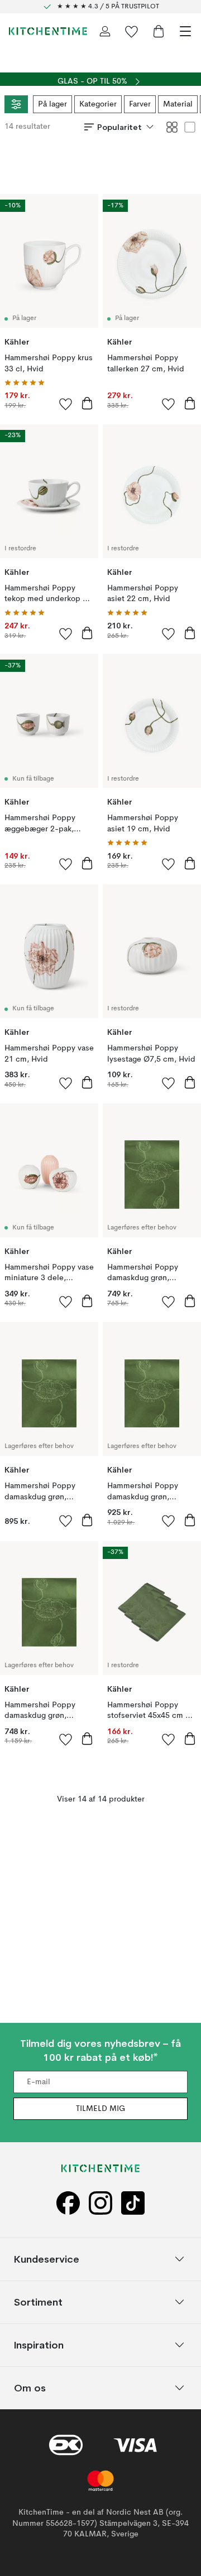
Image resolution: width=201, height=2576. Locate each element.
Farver (140, 104)
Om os (30, 2388)
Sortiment (38, 2302)
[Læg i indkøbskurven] (87, 403)
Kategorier (98, 104)
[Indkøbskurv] (159, 31)
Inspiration (39, 2345)
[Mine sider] (105, 31)
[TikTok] (133, 2203)
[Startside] (48, 31)
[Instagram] (100, 2203)
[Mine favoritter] (132, 31)
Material (178, 104)
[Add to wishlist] (66, 404)
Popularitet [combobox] (119, 127)
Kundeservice (47, 2259)
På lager (52, 104)
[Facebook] (68, 2203)
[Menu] (185, 31)
